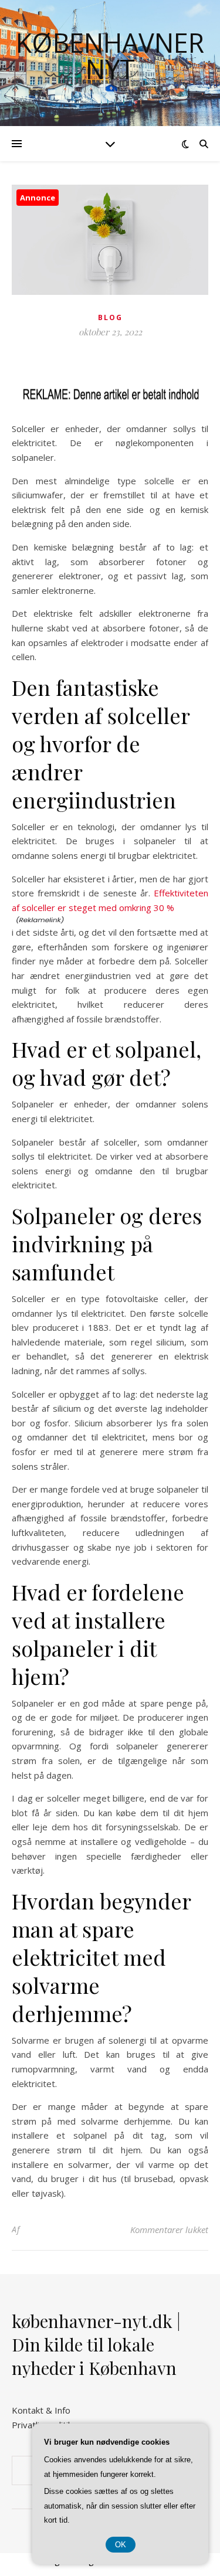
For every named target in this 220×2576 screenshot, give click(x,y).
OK (121, 2545)
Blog (110, 317)
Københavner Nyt (110, 56)
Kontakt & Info (41, 2410)
